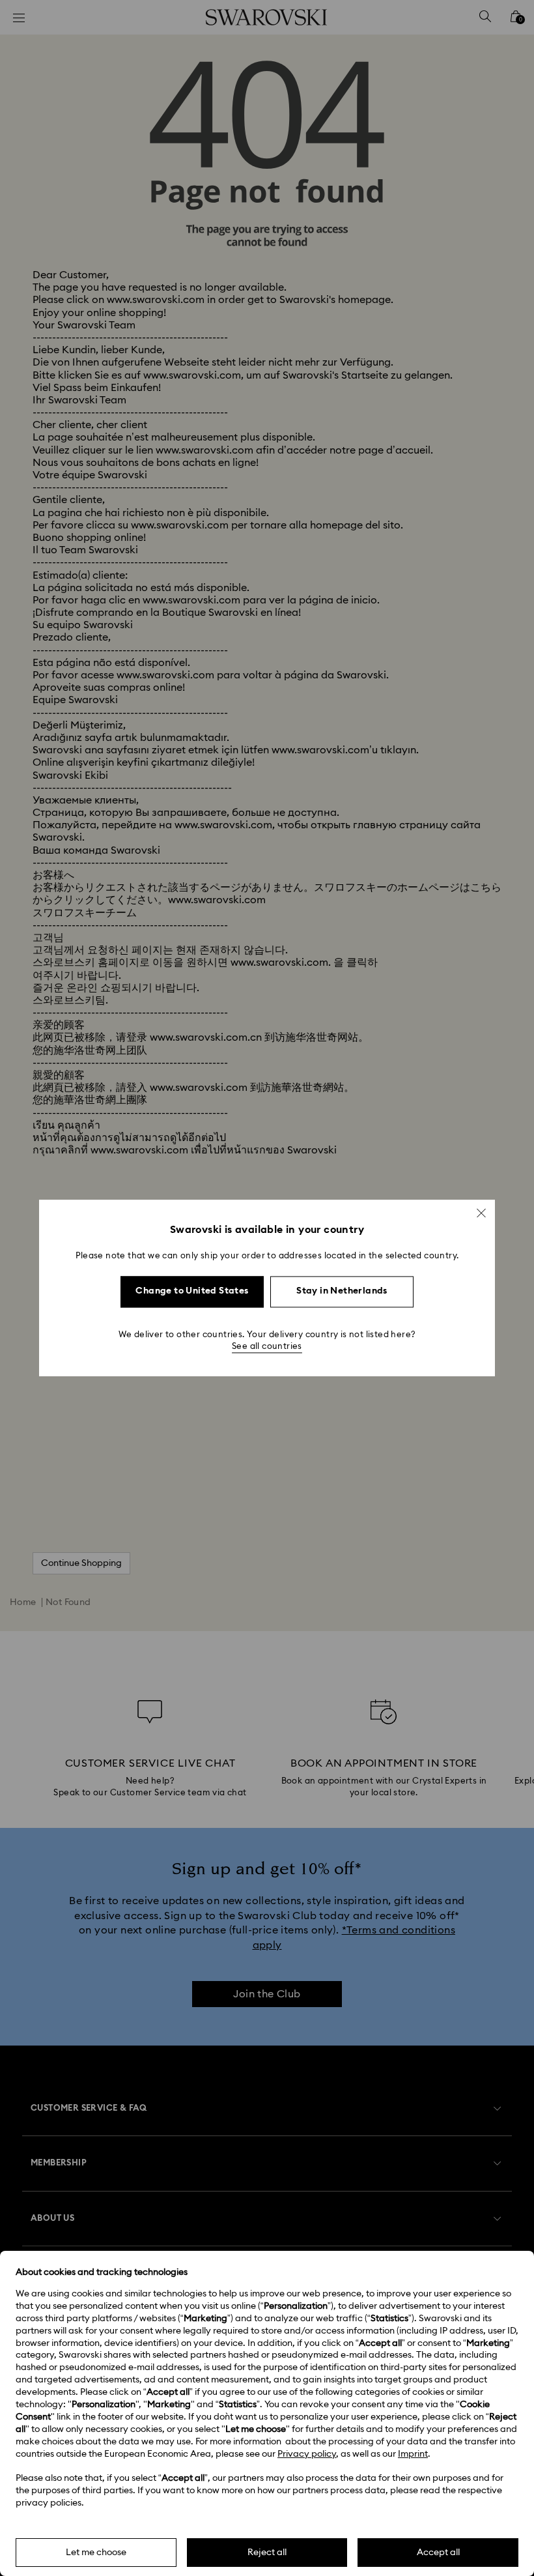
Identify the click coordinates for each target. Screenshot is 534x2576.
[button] (481, 1213)
